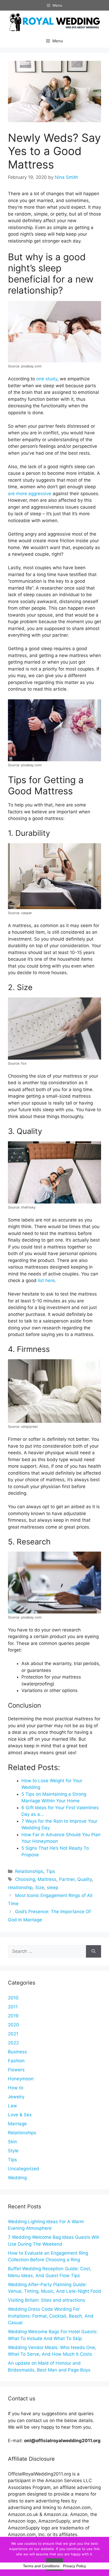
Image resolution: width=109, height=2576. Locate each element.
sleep (53, 1887)
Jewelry (16, 2097)
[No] (102, 2556)
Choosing (25, 1879)
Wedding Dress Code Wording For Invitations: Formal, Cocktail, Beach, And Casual (51, 2316)
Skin (12, 2142)
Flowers (16, 2070)
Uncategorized (24, 2169)
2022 (13, 2043)
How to (16, 2088)
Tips (51, 1871)
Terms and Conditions (41, 2566)
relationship (20, 1887)
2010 (13, 1998)
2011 (13, 2007)
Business (17, 2052)
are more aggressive (30, 494)
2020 (13, 2025)
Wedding (17, 2178)
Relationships (29, 1871)
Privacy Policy (74, 2566)
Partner (67, 1879)
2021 (13, 2034)
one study (47, 379)
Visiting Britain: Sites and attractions (47, 2300)
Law (12, 2106)
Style (13, 2151)
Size (40, 1887)
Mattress (47, 1879)
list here (46, 1280)
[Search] (94, 1952)
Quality (85, 1879)
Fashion (16, 2061)
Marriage (17, 2124)
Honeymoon (21, 2079)
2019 (13, 2016)
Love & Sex (20, 2115)
